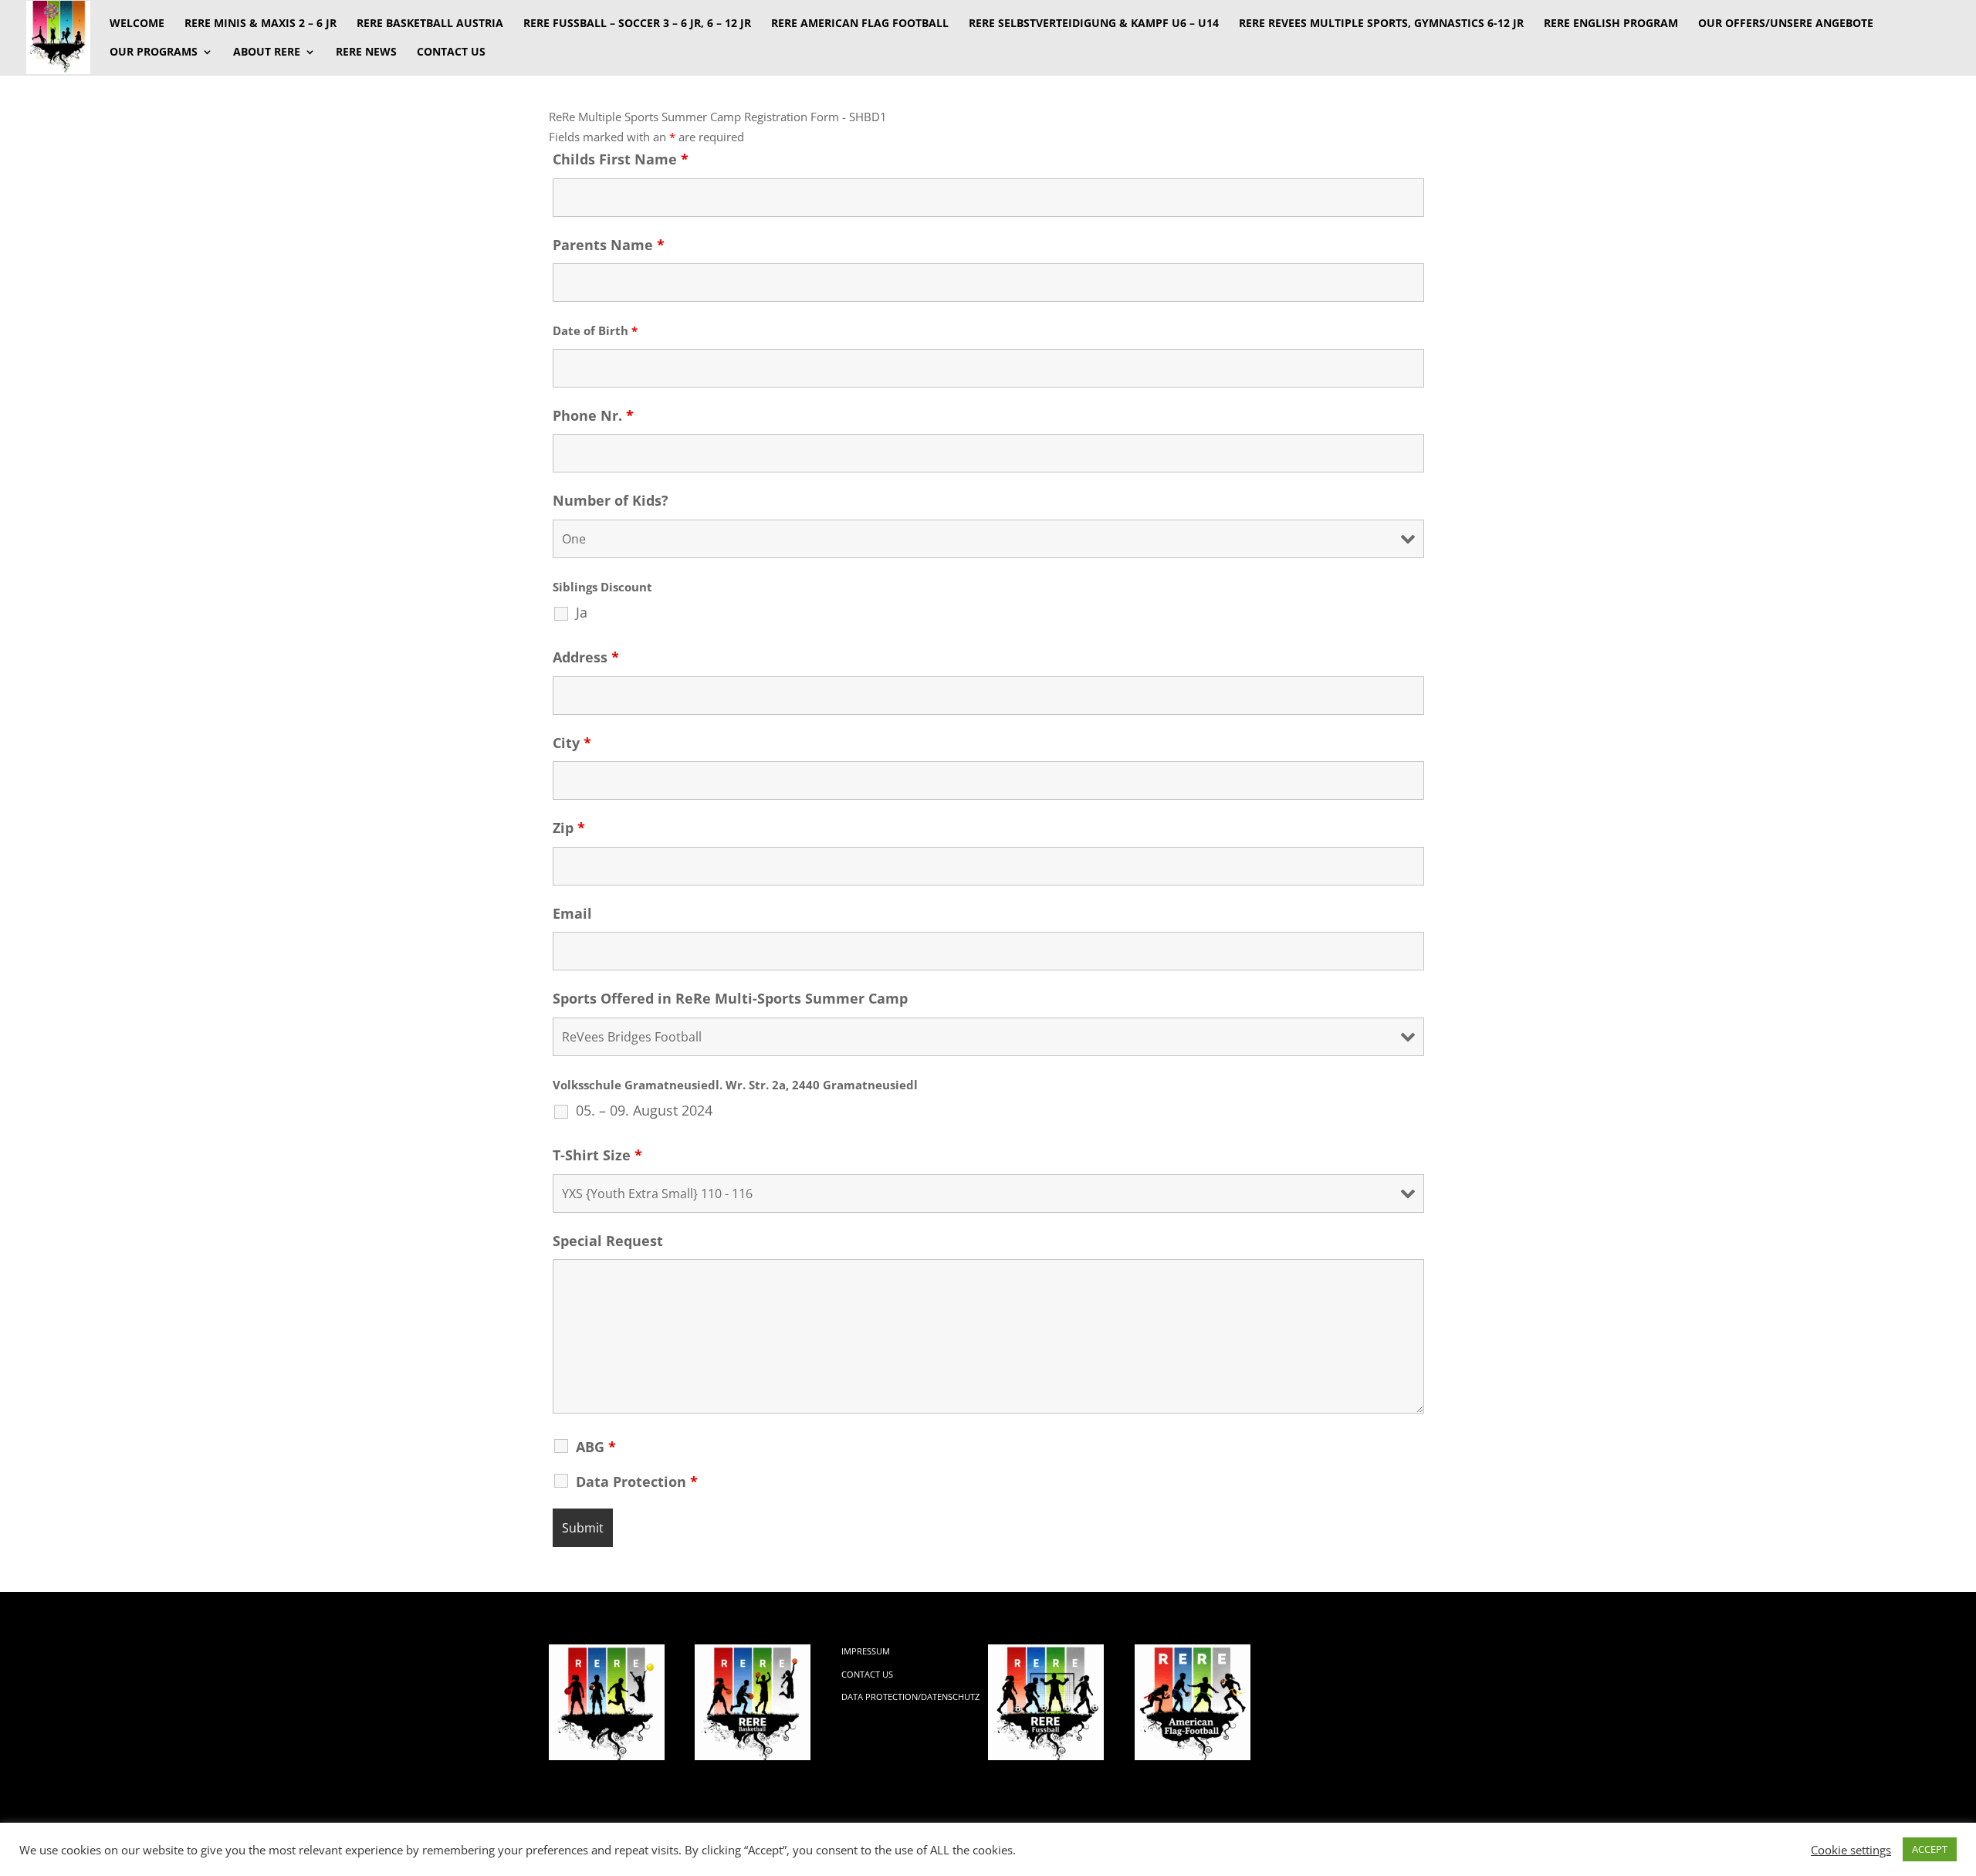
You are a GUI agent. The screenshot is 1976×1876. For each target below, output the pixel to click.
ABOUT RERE (267, 52)
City (572, 743)
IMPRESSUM (866, 1651)
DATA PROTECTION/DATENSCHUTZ (910, 1697)
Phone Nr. (593, 415)
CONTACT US (451, 52)
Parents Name (609, 245)
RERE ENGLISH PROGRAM (1611, 24)
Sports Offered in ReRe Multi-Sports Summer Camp (730, 998)
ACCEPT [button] (1930, 1849)
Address (586, 657)
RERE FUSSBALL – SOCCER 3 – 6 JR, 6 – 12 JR (637, 24)
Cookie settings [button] (1851, 1850)
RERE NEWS (366, 52)
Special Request (608, 1241)
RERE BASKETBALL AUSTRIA (430, 24)
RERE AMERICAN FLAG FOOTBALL (860, 24)
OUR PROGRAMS (154, 52)
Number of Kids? (611, 500)
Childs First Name (621, 159)
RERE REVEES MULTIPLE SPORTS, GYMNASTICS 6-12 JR (1381, 24)
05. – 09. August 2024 (644, 1110)
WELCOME (137, 24)
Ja (582, 612)
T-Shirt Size (597, 1155)
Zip (569, 828)
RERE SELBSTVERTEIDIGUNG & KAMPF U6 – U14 (1094, 24)
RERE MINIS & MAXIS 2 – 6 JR (261, 24)
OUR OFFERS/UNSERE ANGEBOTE (1786, 24)
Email (572, 913)
